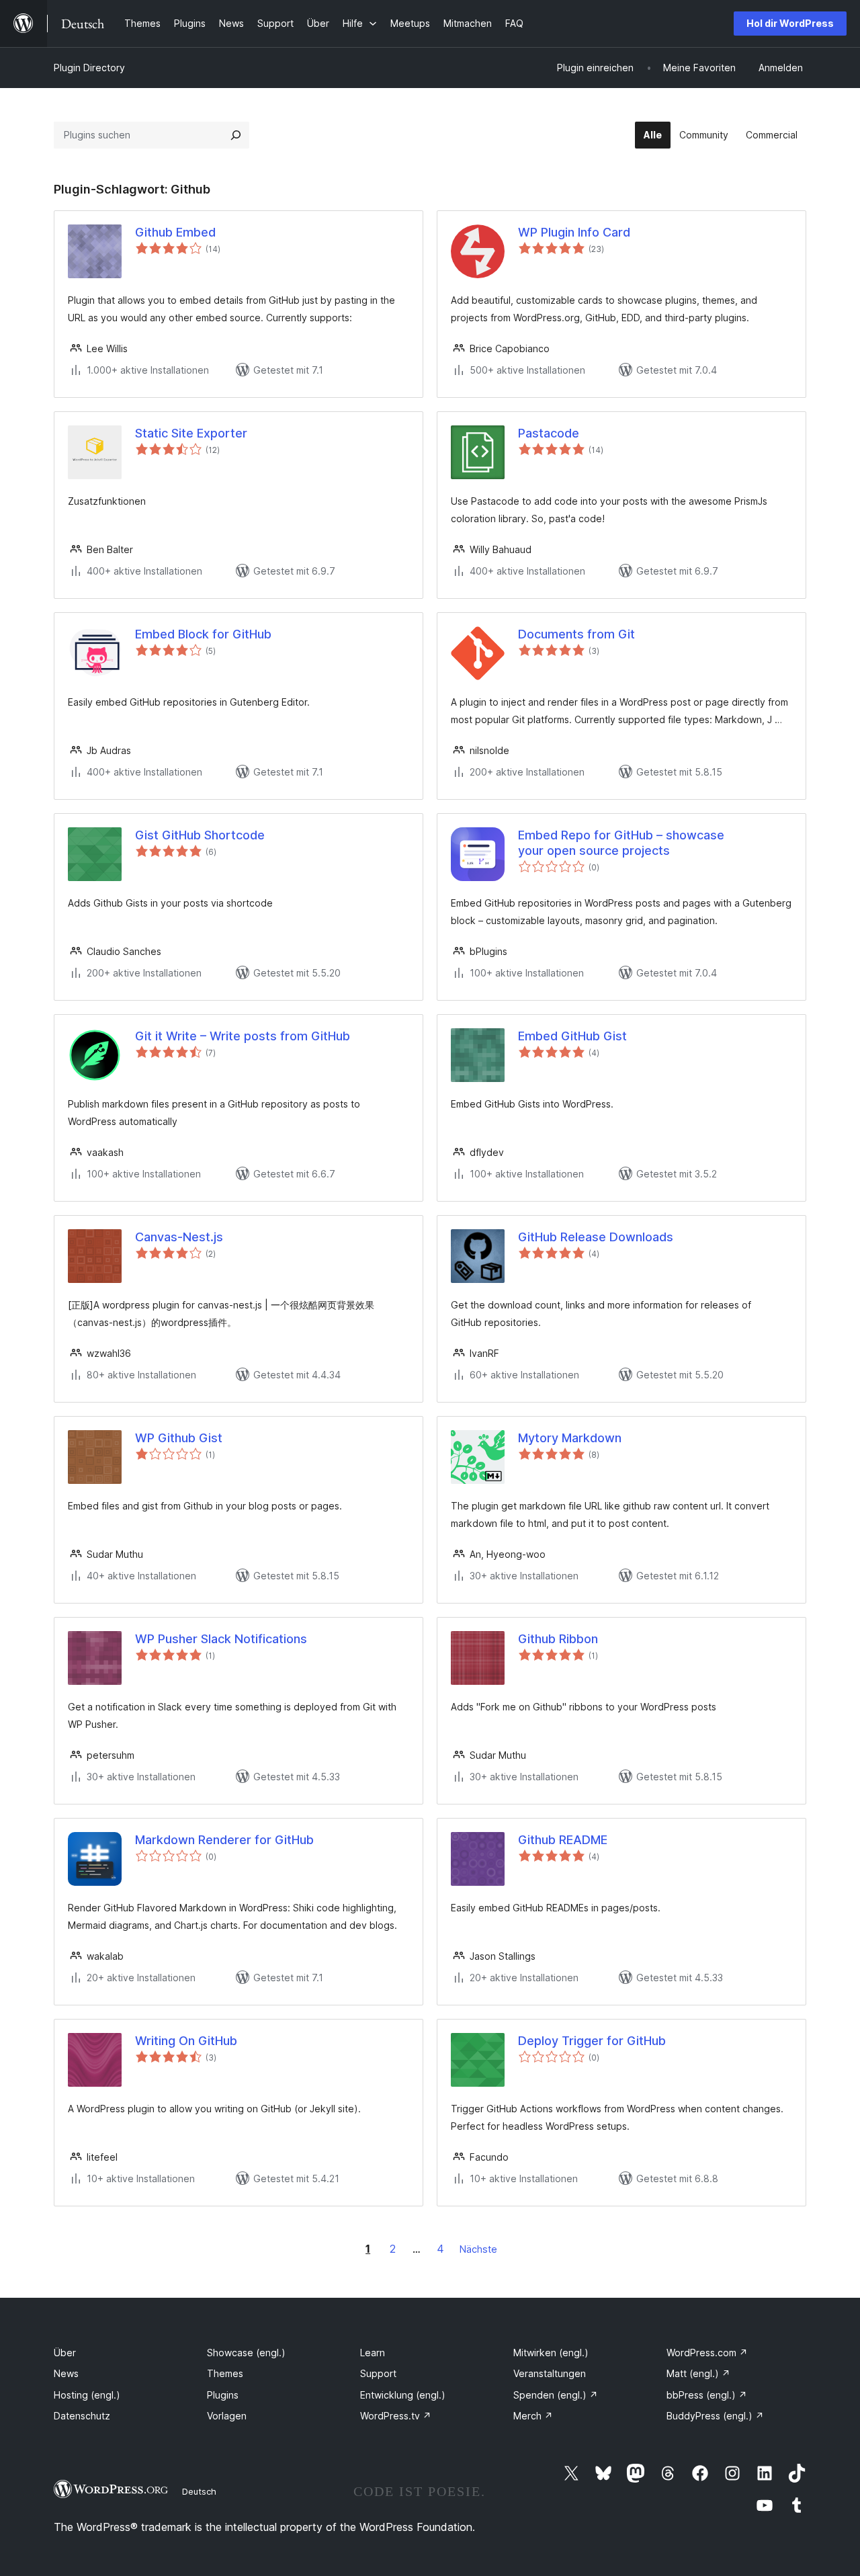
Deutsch (199, 2491)
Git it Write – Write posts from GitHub (243, 1036)
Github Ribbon (558, 1639)
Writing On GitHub (186, 2041)
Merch (533, 2416)
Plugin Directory (89, 68)
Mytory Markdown (570, 1438)
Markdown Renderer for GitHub (224, 1840)
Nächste (478, 2249)
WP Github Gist (179, 1438)
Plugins (223, 2395)
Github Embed (175, 232)
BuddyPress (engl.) (715, 2416)
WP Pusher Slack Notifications (221, 1639)
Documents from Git (576, 634)
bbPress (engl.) (707, 2395)
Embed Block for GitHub (203, 634)
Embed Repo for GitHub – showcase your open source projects (621, 843)
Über (65, 2353)
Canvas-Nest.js (179, 1237)
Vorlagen (227, 2416)
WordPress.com (707, 2353)
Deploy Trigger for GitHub (592, 2041)
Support (378, 2373)
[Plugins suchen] (236, 135)
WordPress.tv (396, 2416)
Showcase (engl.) (246, 2353)
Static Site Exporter (191, 433)
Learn (373, 2353)
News (66, 2373)
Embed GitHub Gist (572, 1036)
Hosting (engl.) (87, 2395)
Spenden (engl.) (556, 2395)
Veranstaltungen (550, 2373)
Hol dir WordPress (790, 23)
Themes (225, 2373)
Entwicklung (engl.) (403, 2395)
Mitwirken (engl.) (551, 2353)
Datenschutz (82, 2416)
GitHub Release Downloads (596, 1237)
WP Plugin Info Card (574, 232)
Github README (563, 1840)
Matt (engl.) (698, 2373)
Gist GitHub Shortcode (200, 835)
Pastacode (549, 433)
